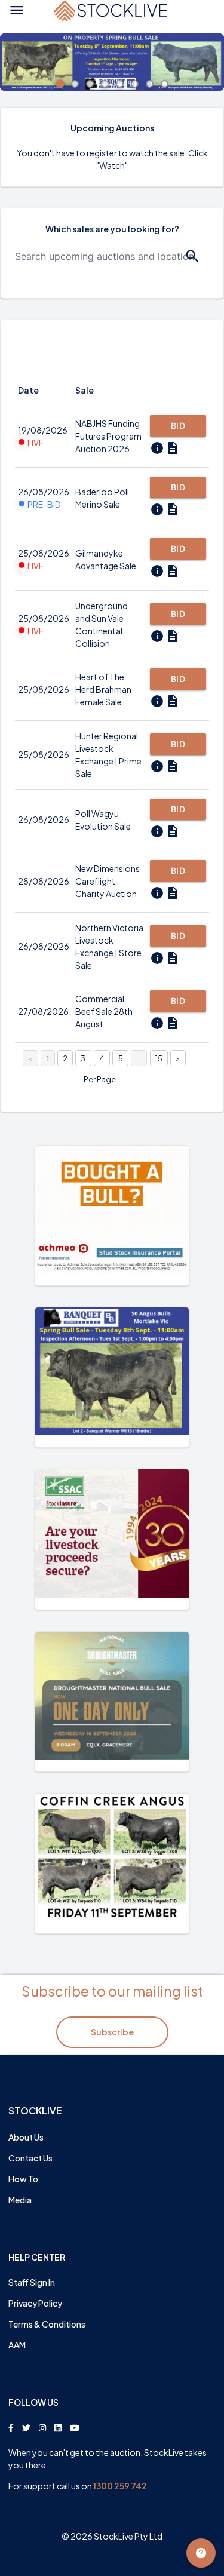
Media (20, 2200)
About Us (26, 2137)
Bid (178, 426)
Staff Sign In (32, 2282)
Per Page (100, 1079)
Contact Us (30, 2158)
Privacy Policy (35, 2303)
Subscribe (112, 2032)
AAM (17, 2345)
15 (159, 1058)
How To (23, 2179)
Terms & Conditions (47, 2324)
